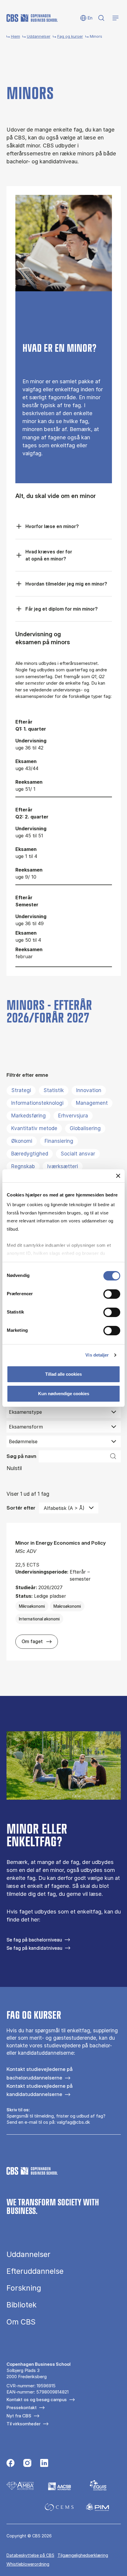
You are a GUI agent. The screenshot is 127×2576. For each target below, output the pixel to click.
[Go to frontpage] (32, 18)
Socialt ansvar (78, 1154)
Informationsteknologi (37, 1103)
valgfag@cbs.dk (73, 2122)
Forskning (24, 2288)
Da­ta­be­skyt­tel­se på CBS (30, 2555)
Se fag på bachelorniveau (34, 1940)
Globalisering (85, 1128)
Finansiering (59, 1141)
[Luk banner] (118, 1176)
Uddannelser (39, 36)
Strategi (21, 1090)
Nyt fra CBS (19, 2416)
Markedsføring (29, 1116)
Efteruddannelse (35, 2271)
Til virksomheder (23, 2424)
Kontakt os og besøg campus (37, 2400)
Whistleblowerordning (28, 2564)
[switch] (112, 1294)
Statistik (54, 1090)
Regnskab (23, 1166)
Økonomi (22, 1141)
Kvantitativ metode (34, 1128)
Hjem (16, 36)
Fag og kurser (70, 36)
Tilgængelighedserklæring (83, 2555)
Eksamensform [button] (26, 1427)
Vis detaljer (97, 1355)
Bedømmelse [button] (23, 1441)
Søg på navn (21, 1456)
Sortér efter (21, 1508)
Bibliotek (22, 2305)
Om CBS (21, 2322)
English (86, 18)
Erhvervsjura (73, 1116)
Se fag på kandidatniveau (34, 1948)
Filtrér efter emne (27, 1075)
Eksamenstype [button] (25, 1412)
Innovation (89, 1090)
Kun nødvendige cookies (64, 1394)
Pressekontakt (22, 2408)
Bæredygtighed (30, 1154)
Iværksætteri (63, 1166)
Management (92, 1103)
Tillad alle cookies (63, 1374)
